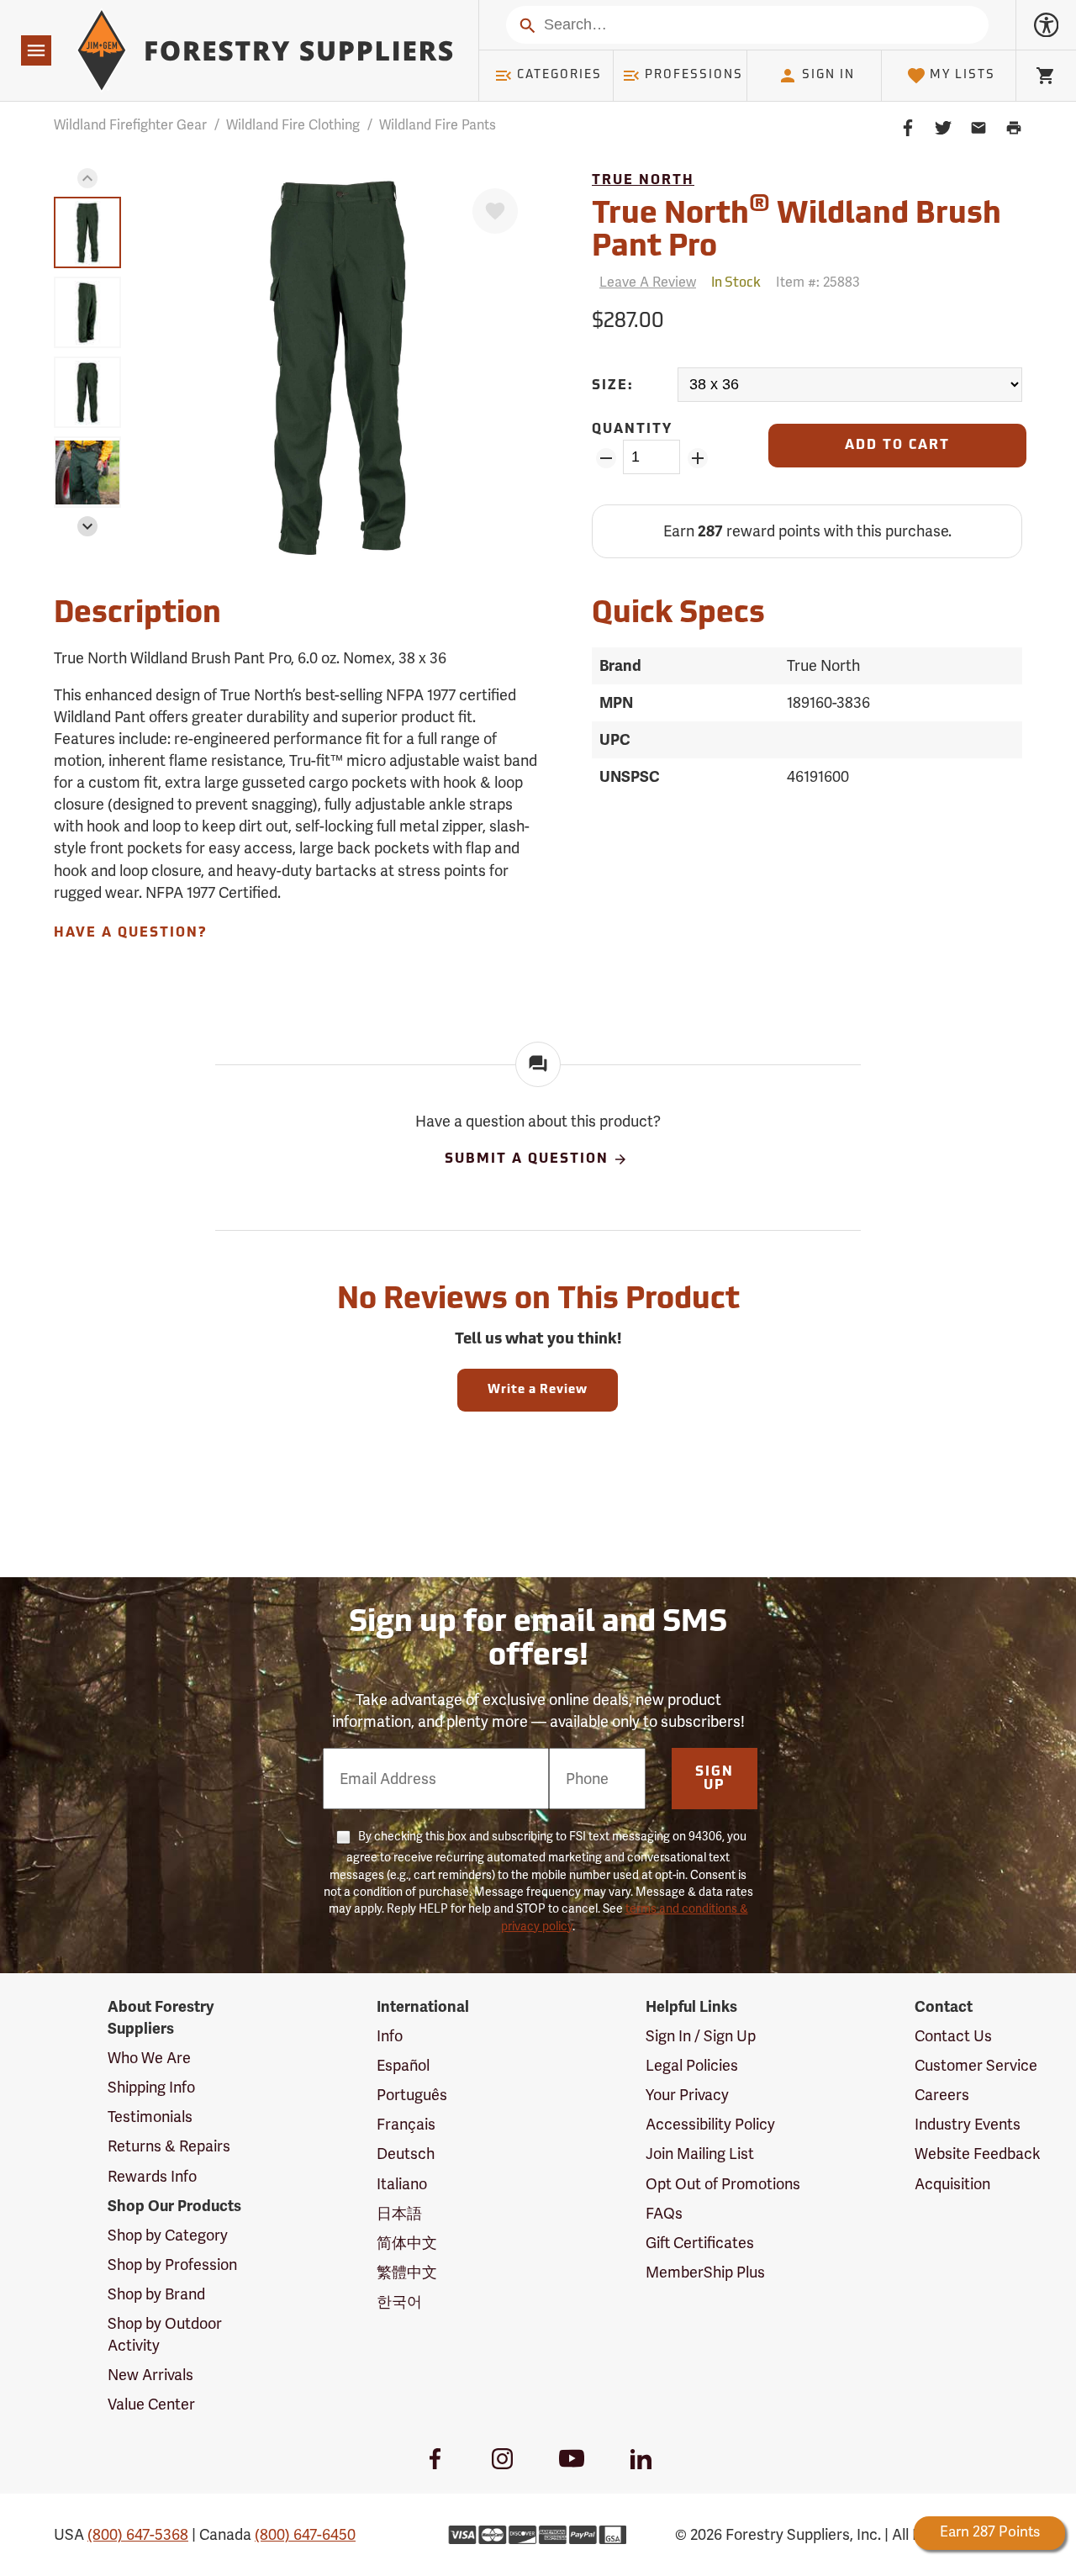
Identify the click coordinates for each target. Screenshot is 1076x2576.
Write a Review (538, 1390)
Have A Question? (130, 933)
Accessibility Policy (710, 2125)
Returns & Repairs (169, 2146)
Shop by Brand (156, 2294)
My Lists (963, 75)
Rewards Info (152, 2177)
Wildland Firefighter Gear (130, 125)
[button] (87, 178)
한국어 (399, 2302)
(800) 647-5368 (138, 2535)
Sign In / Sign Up (701, 2036)
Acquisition (952, 2184)
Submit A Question (527, 1160)
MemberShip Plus (705, 2272)
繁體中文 (407, 2272)
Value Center (151, 2404)
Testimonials (150, 2117)
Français (406, 2125)
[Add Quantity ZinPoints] (697, 458)
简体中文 (407, 2243)
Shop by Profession (172, 2265)
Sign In (828, 75)
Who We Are (149, 2058)
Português (412, 2095)
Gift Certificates (700, 2243)
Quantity (632, 430)
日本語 (399, 2214)
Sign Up (715, 1779)
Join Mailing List (700, 2154)
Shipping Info (151, 2088)
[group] (87, 232)
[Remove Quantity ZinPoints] (606, 458)
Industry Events (968, 2125)
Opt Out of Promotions (723, 2184)
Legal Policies (692, 2066)
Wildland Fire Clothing (293, 125)
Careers (942, 2095)
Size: (613, 386)
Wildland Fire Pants (438, 125)
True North (643, 181)
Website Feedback (978, 2154)
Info (390, 2036)
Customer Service (976, 2066)
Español (403, 2066)
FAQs (664, 2214)
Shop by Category (168, 2236)
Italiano (402, 2184)
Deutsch (406, 2154)
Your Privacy (687, 2095)
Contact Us (953, 2036)
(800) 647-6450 (305, 2535)
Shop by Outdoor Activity (165, 2335)
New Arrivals (150, 2375)
